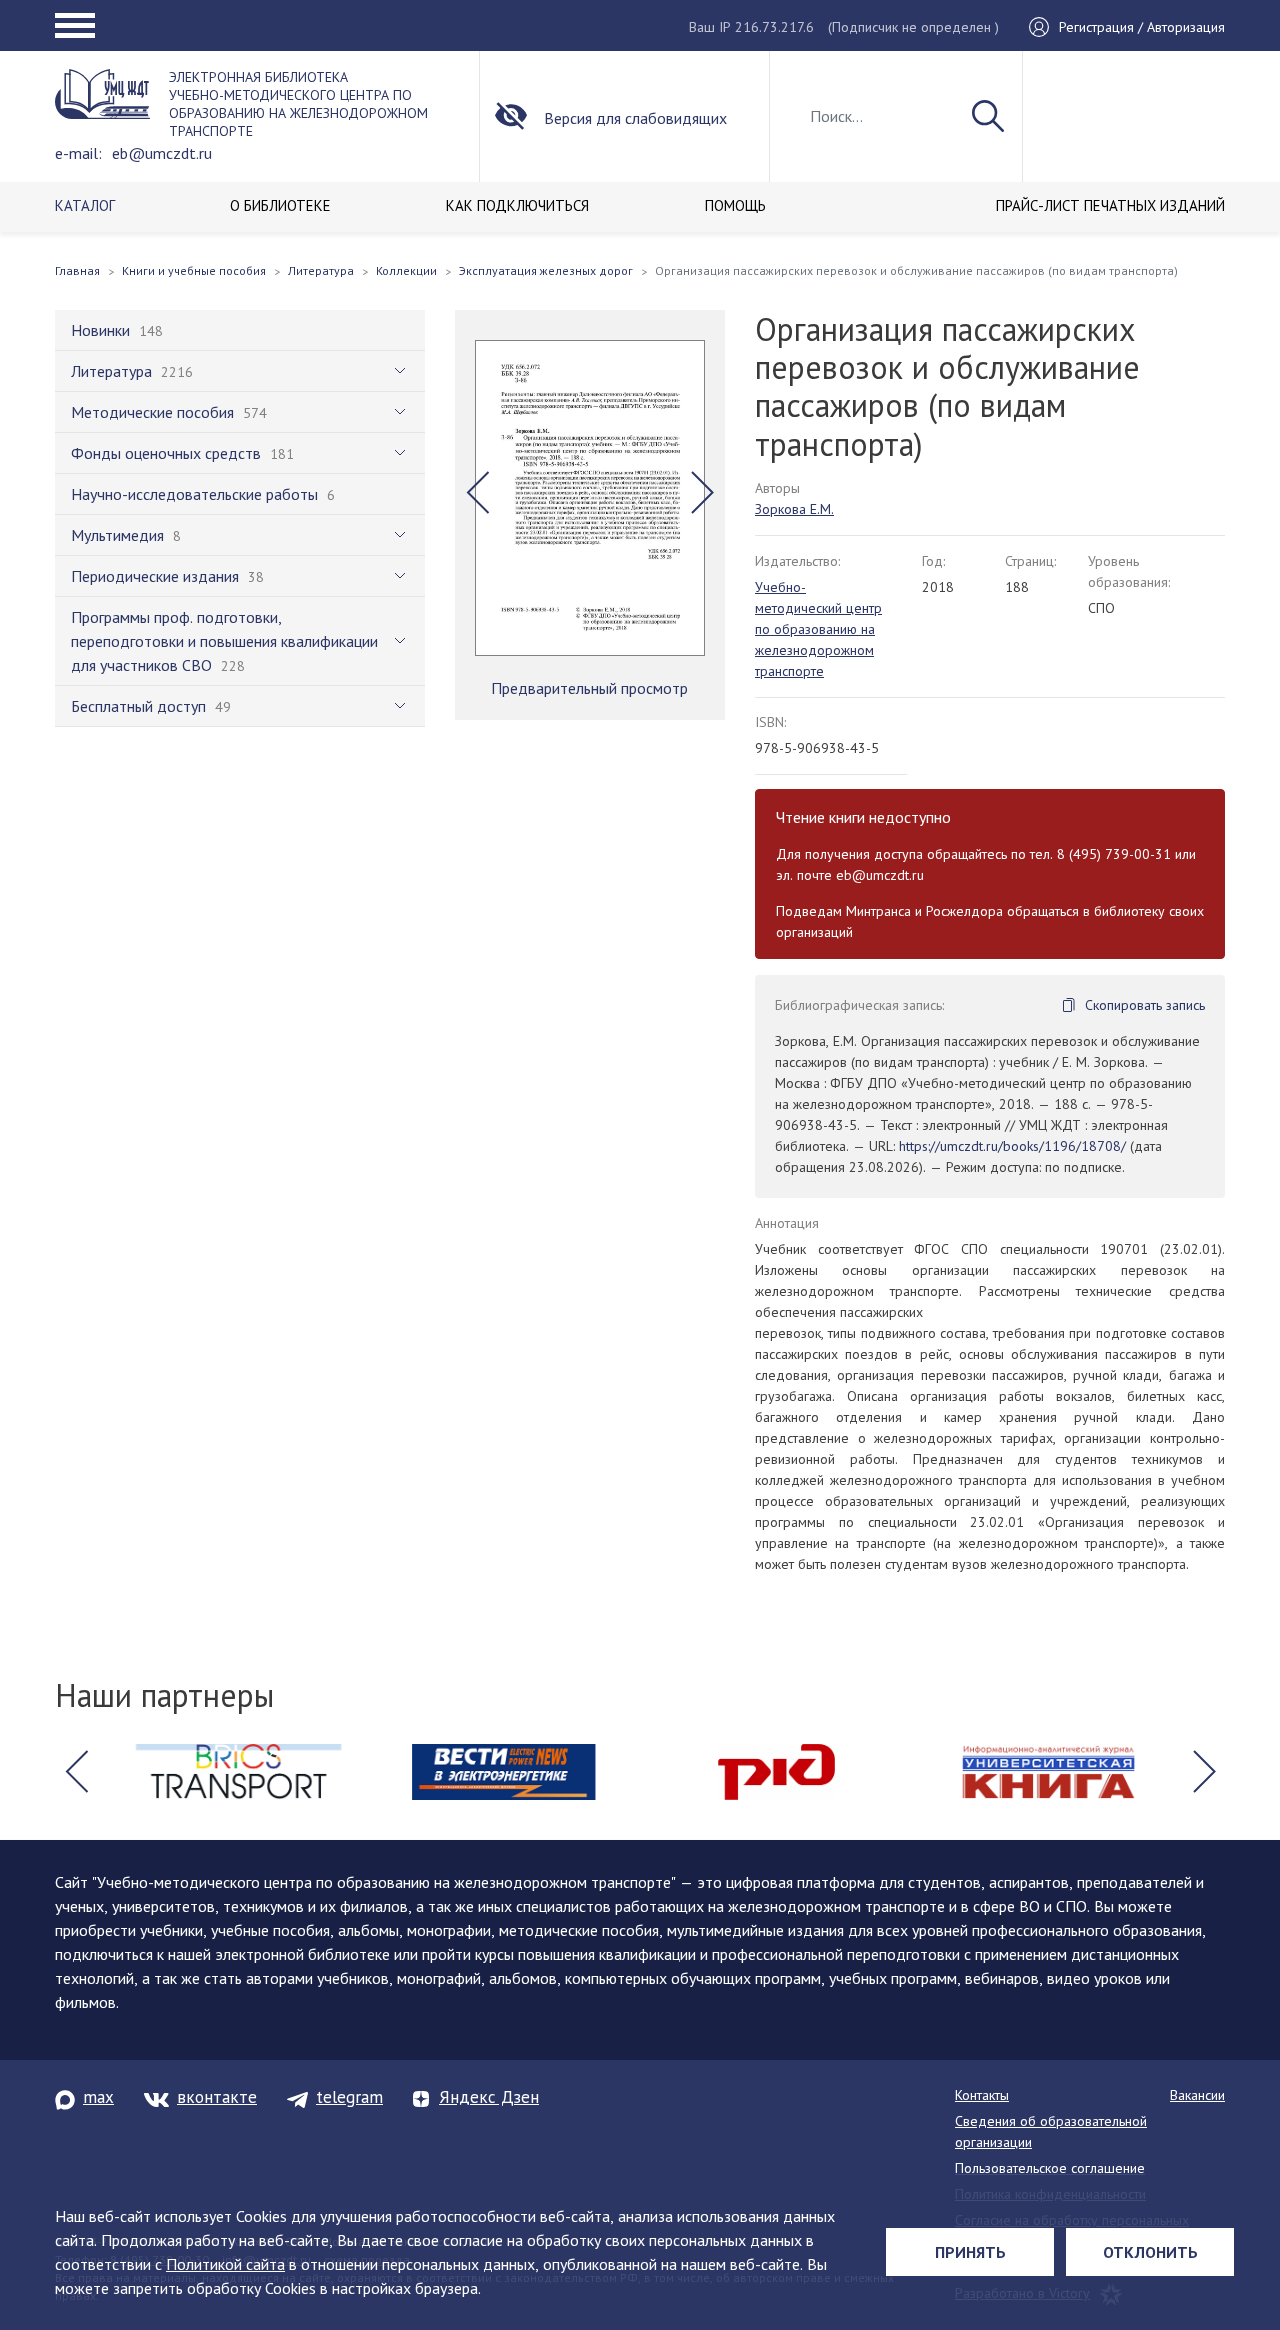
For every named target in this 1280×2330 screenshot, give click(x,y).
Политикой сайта (225, 2264)
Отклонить (1150, 2252)
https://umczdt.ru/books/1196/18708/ (1012, 1146)
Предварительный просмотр (589, 688)
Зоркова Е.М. (794, 509)
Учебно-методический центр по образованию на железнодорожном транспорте (818, 629)
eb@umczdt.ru (162, 153)
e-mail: (78, 153)
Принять (970, 2252)
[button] (477, 493)
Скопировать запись (1145, 1005)
